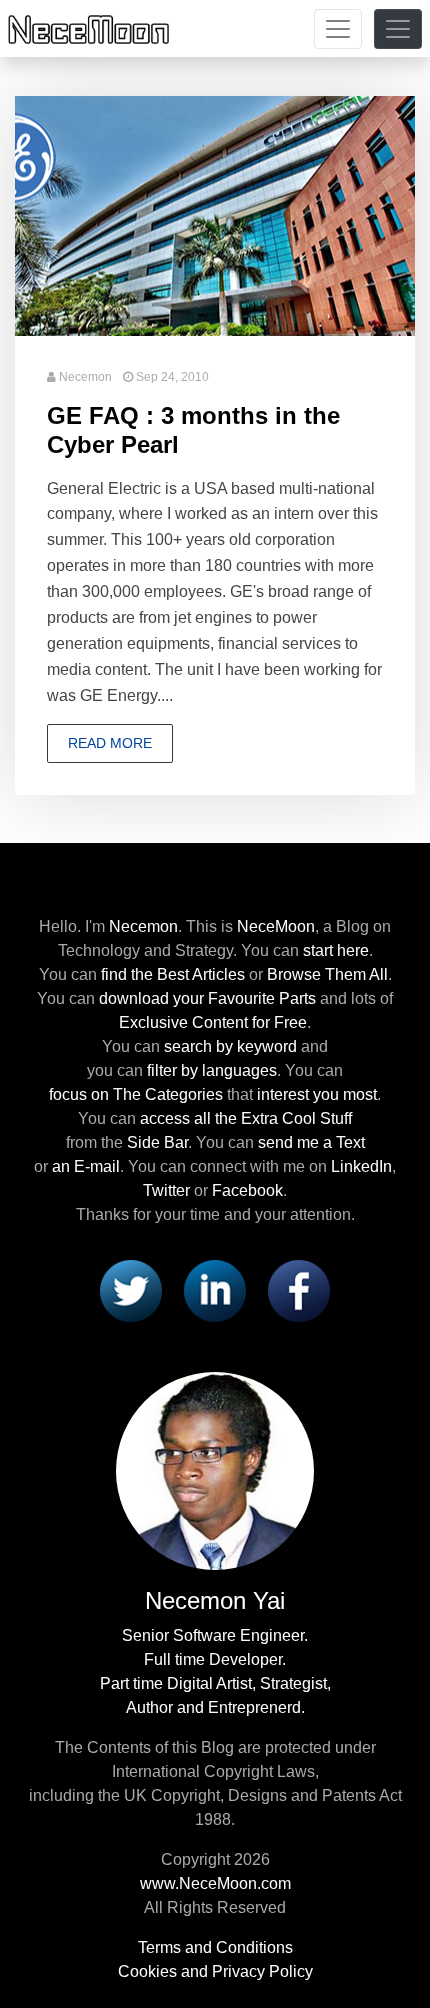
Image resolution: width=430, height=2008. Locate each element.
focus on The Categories (136, 1094)
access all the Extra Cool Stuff (246, 1118)
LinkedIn (361, 1166)
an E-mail (86, 1166)
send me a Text (311, 1142)
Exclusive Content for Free (213, 1022)
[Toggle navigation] (338, 29)
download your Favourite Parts (207, 998)
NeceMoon (276, 926)
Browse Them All (327, 974)
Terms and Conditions (215, 1947)
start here (336, 950)
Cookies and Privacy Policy (215, 1971)
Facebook (247, 1190)
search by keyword (230, 1046)
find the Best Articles (173, 974)
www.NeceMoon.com (215, 1883)
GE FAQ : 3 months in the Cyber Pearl (193, 430)
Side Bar (157, 1142)
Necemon (85, 377)
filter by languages (212, 1070)
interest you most (317, 1094)
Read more (110, 743)
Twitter (166, 1190)
